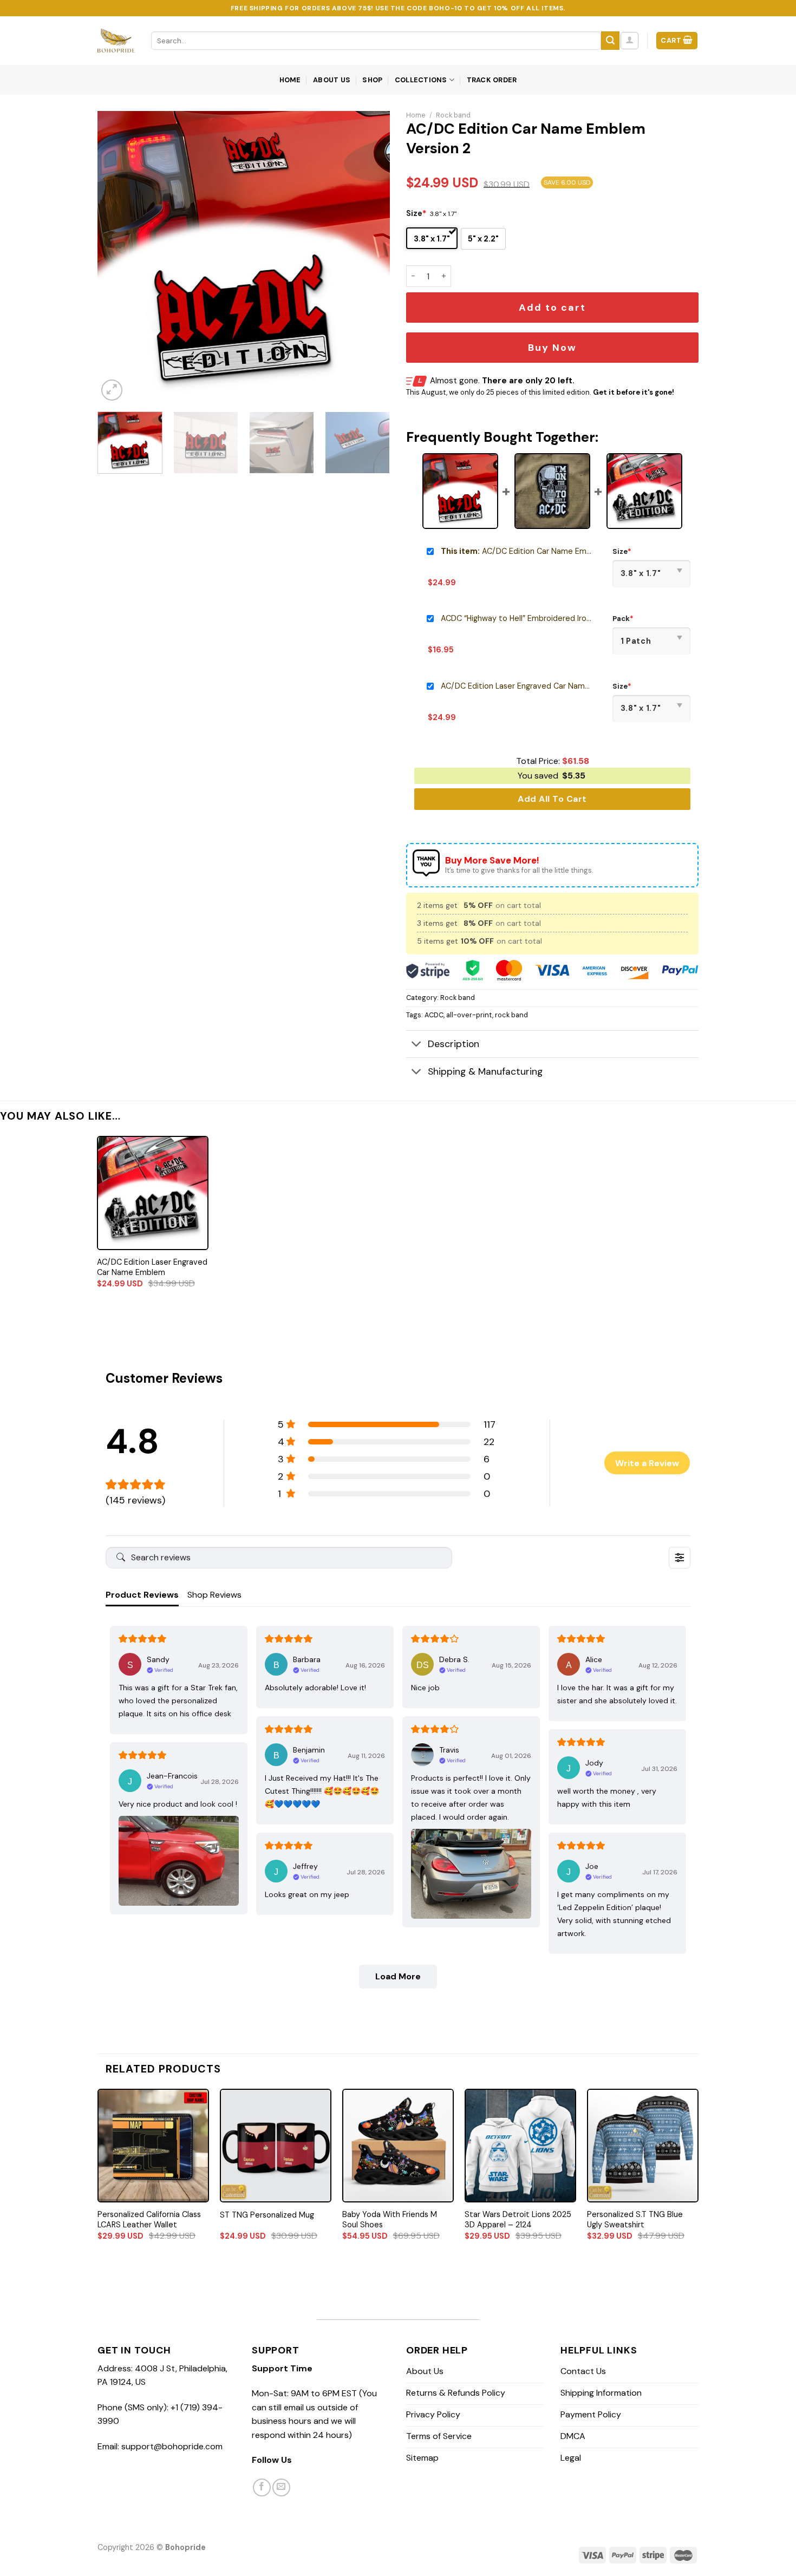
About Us (332, 80)
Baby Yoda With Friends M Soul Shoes (390, 2219)
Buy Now (552, 348)
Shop (372, 80)
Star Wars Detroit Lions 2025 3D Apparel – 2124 (518, 2219)
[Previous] (117, 257)
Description (454, 1044)
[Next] (370, 257)
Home (290, 80)
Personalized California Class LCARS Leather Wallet (149, 2219)
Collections (421, 80)
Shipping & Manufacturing (485, 1071)
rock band (511, 1015)
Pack (623, 619)
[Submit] (610, 41)
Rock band (453, 115)
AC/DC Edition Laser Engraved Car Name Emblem (517, 686)
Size (416, 213)
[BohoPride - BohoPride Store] (116, 41)
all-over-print (469, 1015)
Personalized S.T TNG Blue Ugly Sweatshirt (635, 2219)
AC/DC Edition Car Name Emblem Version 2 (517, 551)
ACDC (434, 1015)
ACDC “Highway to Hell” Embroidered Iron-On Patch (517, 618)
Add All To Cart (552, 799)
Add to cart (552, 308)
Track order (492, 80)
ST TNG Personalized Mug (267, 2215)
